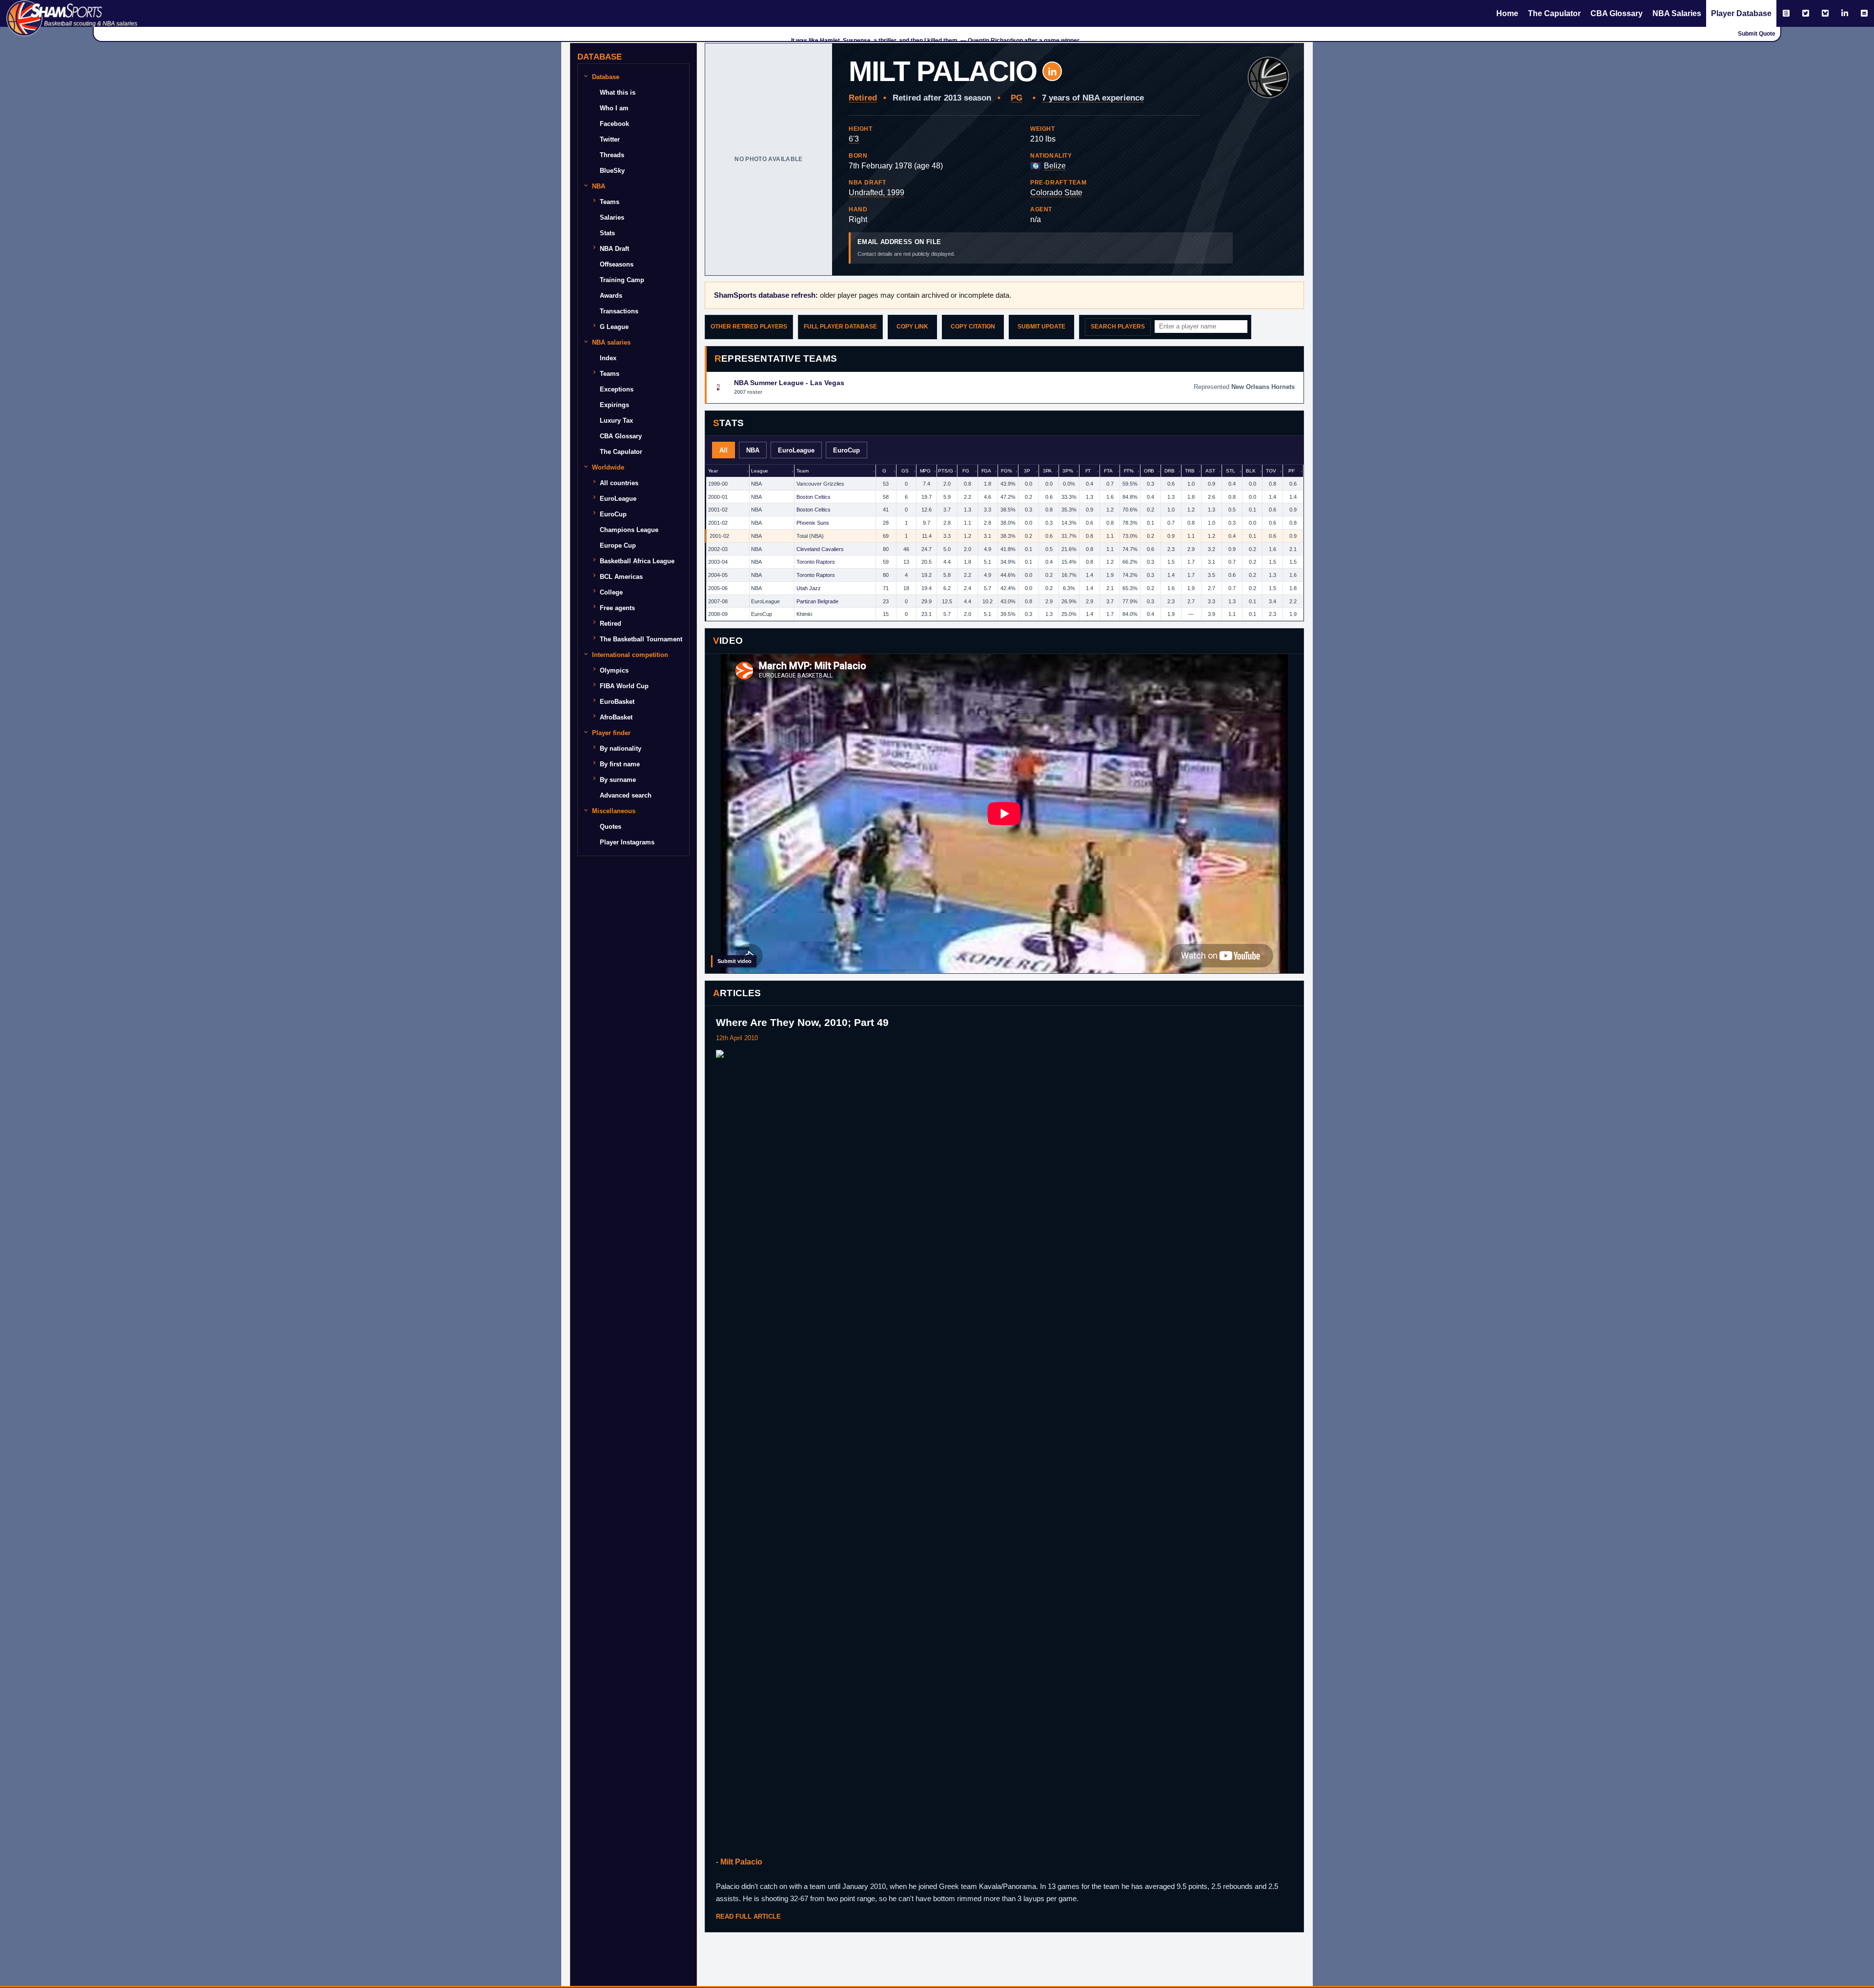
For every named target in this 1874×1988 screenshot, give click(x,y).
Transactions (619, 311)
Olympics (614, 670)
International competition (630, 655)
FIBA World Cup (624, 686)
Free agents (617, 608)
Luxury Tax (616, 420)
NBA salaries (611, 342)
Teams (610, 202)
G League (614, 327)
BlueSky (612, 171)
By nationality (621, 748)
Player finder (611, 733)
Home (1507, 13)
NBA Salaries (1677, 13)
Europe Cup (618, 545)
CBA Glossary (1617, 13)
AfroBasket (616, 717)
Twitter (610, 139)
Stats (607, 233)
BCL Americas (621, 577)
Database (606, 77)
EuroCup (613, 514)
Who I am (614, 108)
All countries (619, 483)
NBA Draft (614, 249)
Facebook (614, 124)
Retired (611, 624)
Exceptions (617, 389)
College (611, 592)
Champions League (629, 530)
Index (608, 358)
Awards (611, 296)
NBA (599, 186)
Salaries (612, 217)
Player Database (1741, 13)
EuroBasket (617, 702)
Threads (612, 155)
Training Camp (622, 280)
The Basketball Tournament (641, 639)
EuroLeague (618, 499)
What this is (618, 92)
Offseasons (617, 264)
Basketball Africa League (637, 561)
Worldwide (608, 467)
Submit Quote (1757, 34)
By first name (620, 764)
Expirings (614, 405)
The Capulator (1554, 13)
